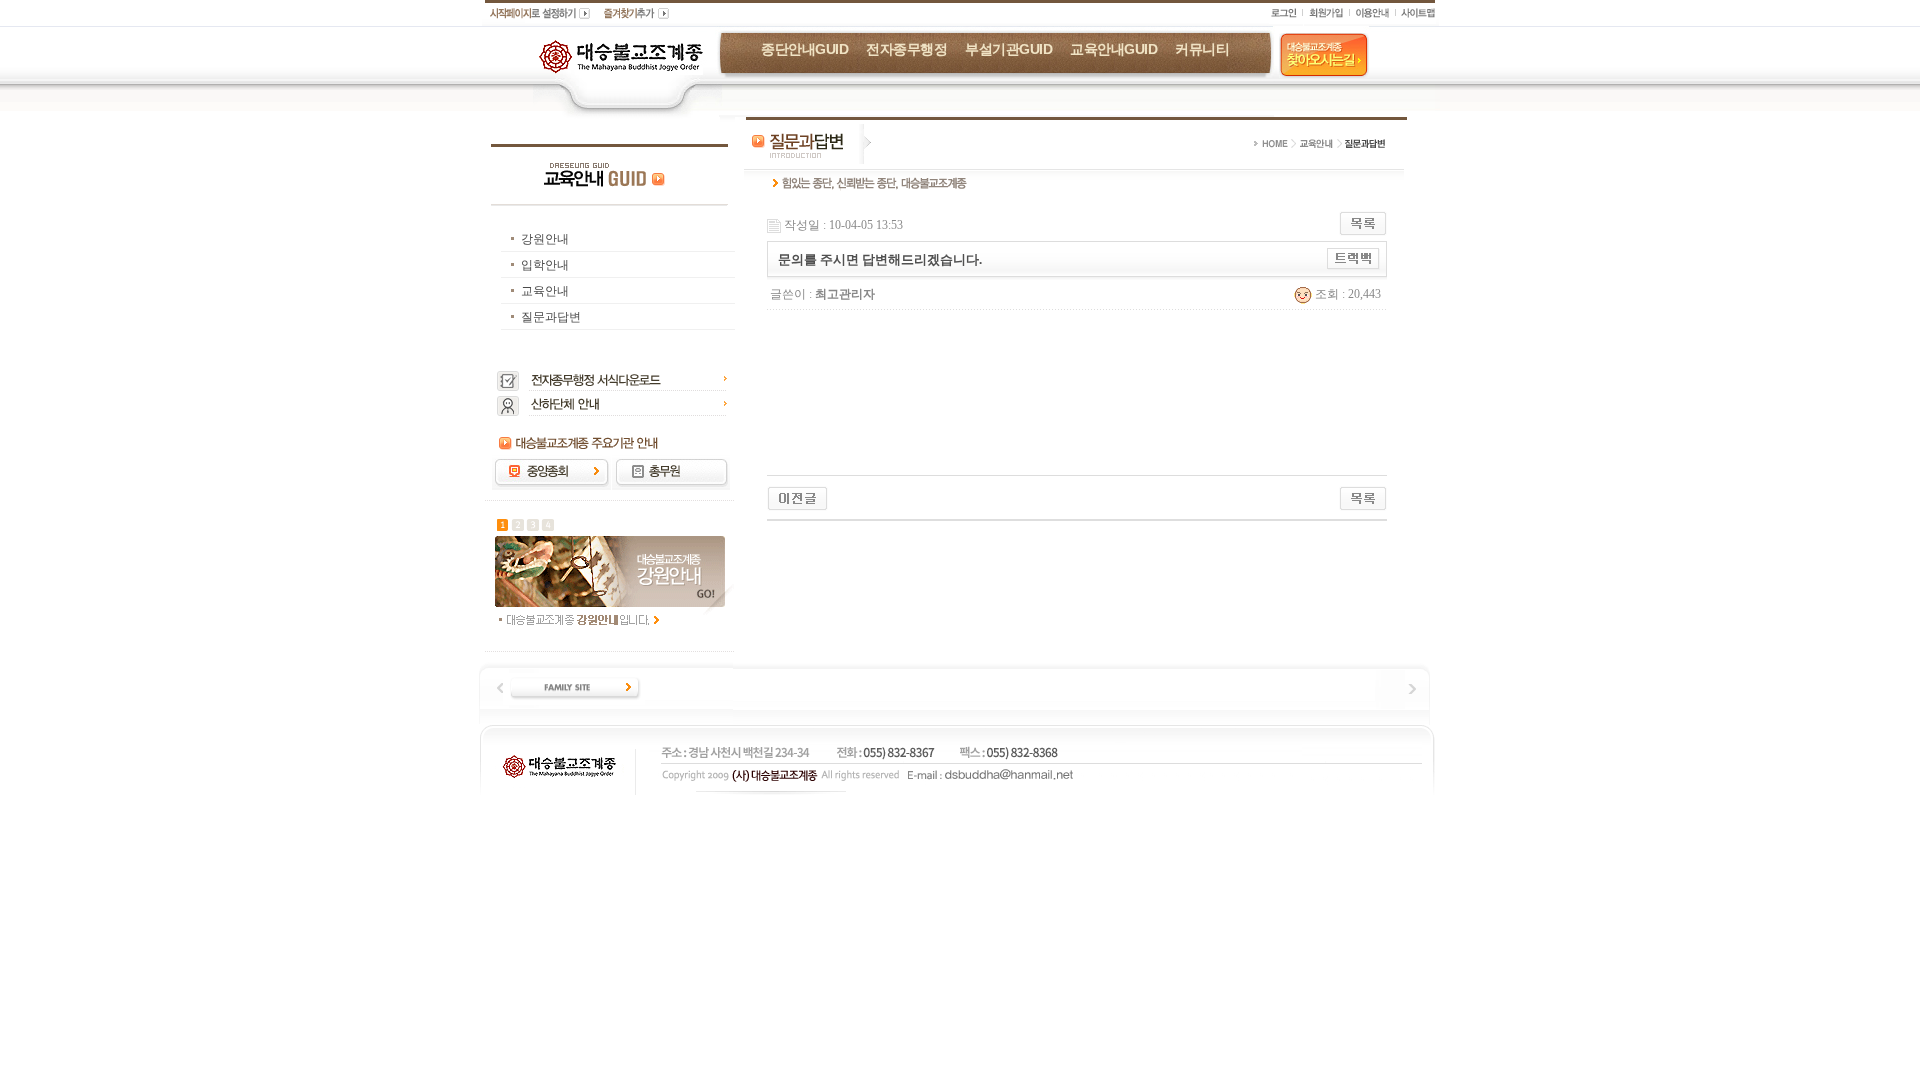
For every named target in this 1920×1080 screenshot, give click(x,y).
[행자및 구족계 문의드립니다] (797, 497)
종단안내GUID (804, 49)
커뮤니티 (1202, 49)
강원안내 (545, 239)
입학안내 (545, 265)
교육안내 (545, 291)
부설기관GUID (1008, 49)
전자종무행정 (906, 49)
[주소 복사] (1353, 258)
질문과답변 (551, 317)
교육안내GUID (1113, 49)
